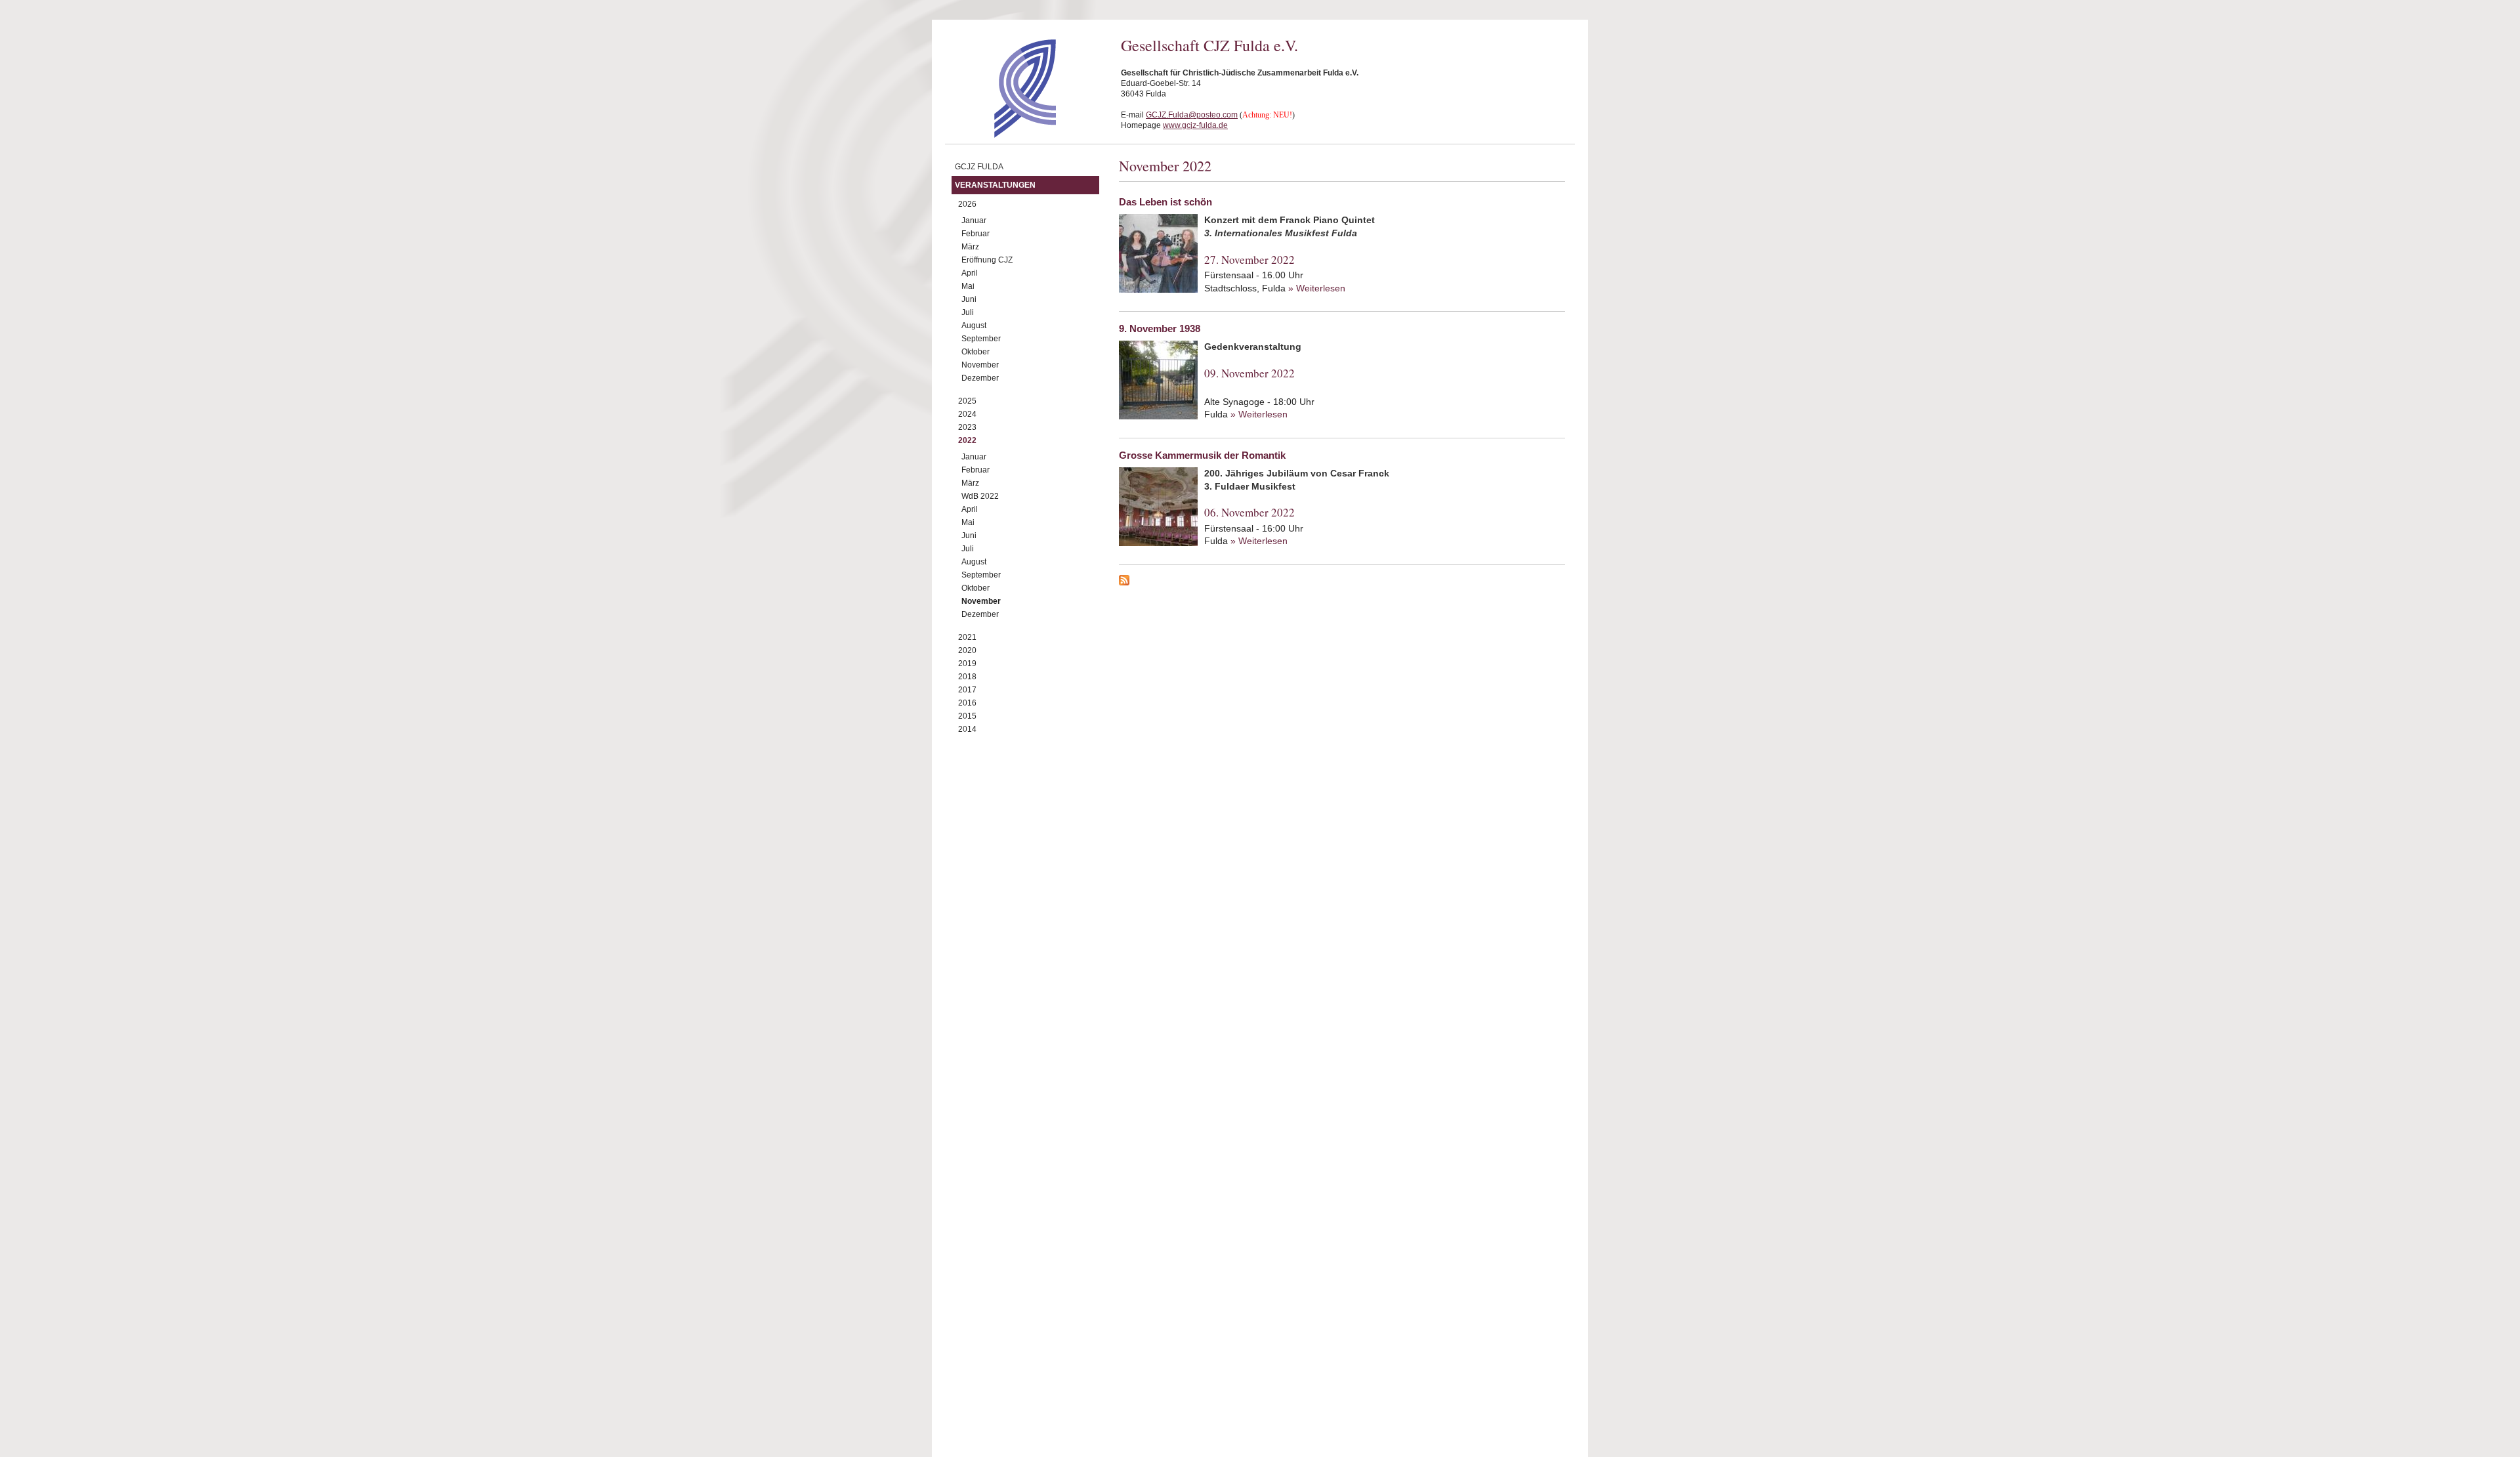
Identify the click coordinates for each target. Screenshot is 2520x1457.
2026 (967, 204)
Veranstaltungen (995, 185)
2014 (967, 729)
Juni (969, 299)
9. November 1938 (1160, 328)
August (974, 326)
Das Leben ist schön (1165, 202)
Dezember (980, 378)
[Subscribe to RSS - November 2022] (1342, 582)
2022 (967, 440)
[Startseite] (1002, 135)
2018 (967, 677)
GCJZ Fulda (979, 167)
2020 (967, 650)
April (970, 273)
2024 (967, 414)
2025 (967, 401)
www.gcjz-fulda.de (1195, 125)
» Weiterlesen (1317, 288)
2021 (967, 637)
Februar (976, 234)
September (981, 339)
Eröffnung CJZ (987, 260)
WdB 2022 (980, 496)
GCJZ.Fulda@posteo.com (1192, 115)
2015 (967, 716)
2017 (967, 690)
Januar (974, 221)
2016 (967, 703)
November (980, 365)
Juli (968, 312)
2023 (967, 427)
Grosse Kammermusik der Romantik (1202, 455)
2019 (967, 664)
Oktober (976, 352)
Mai (968, 286)
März (970, 247)
